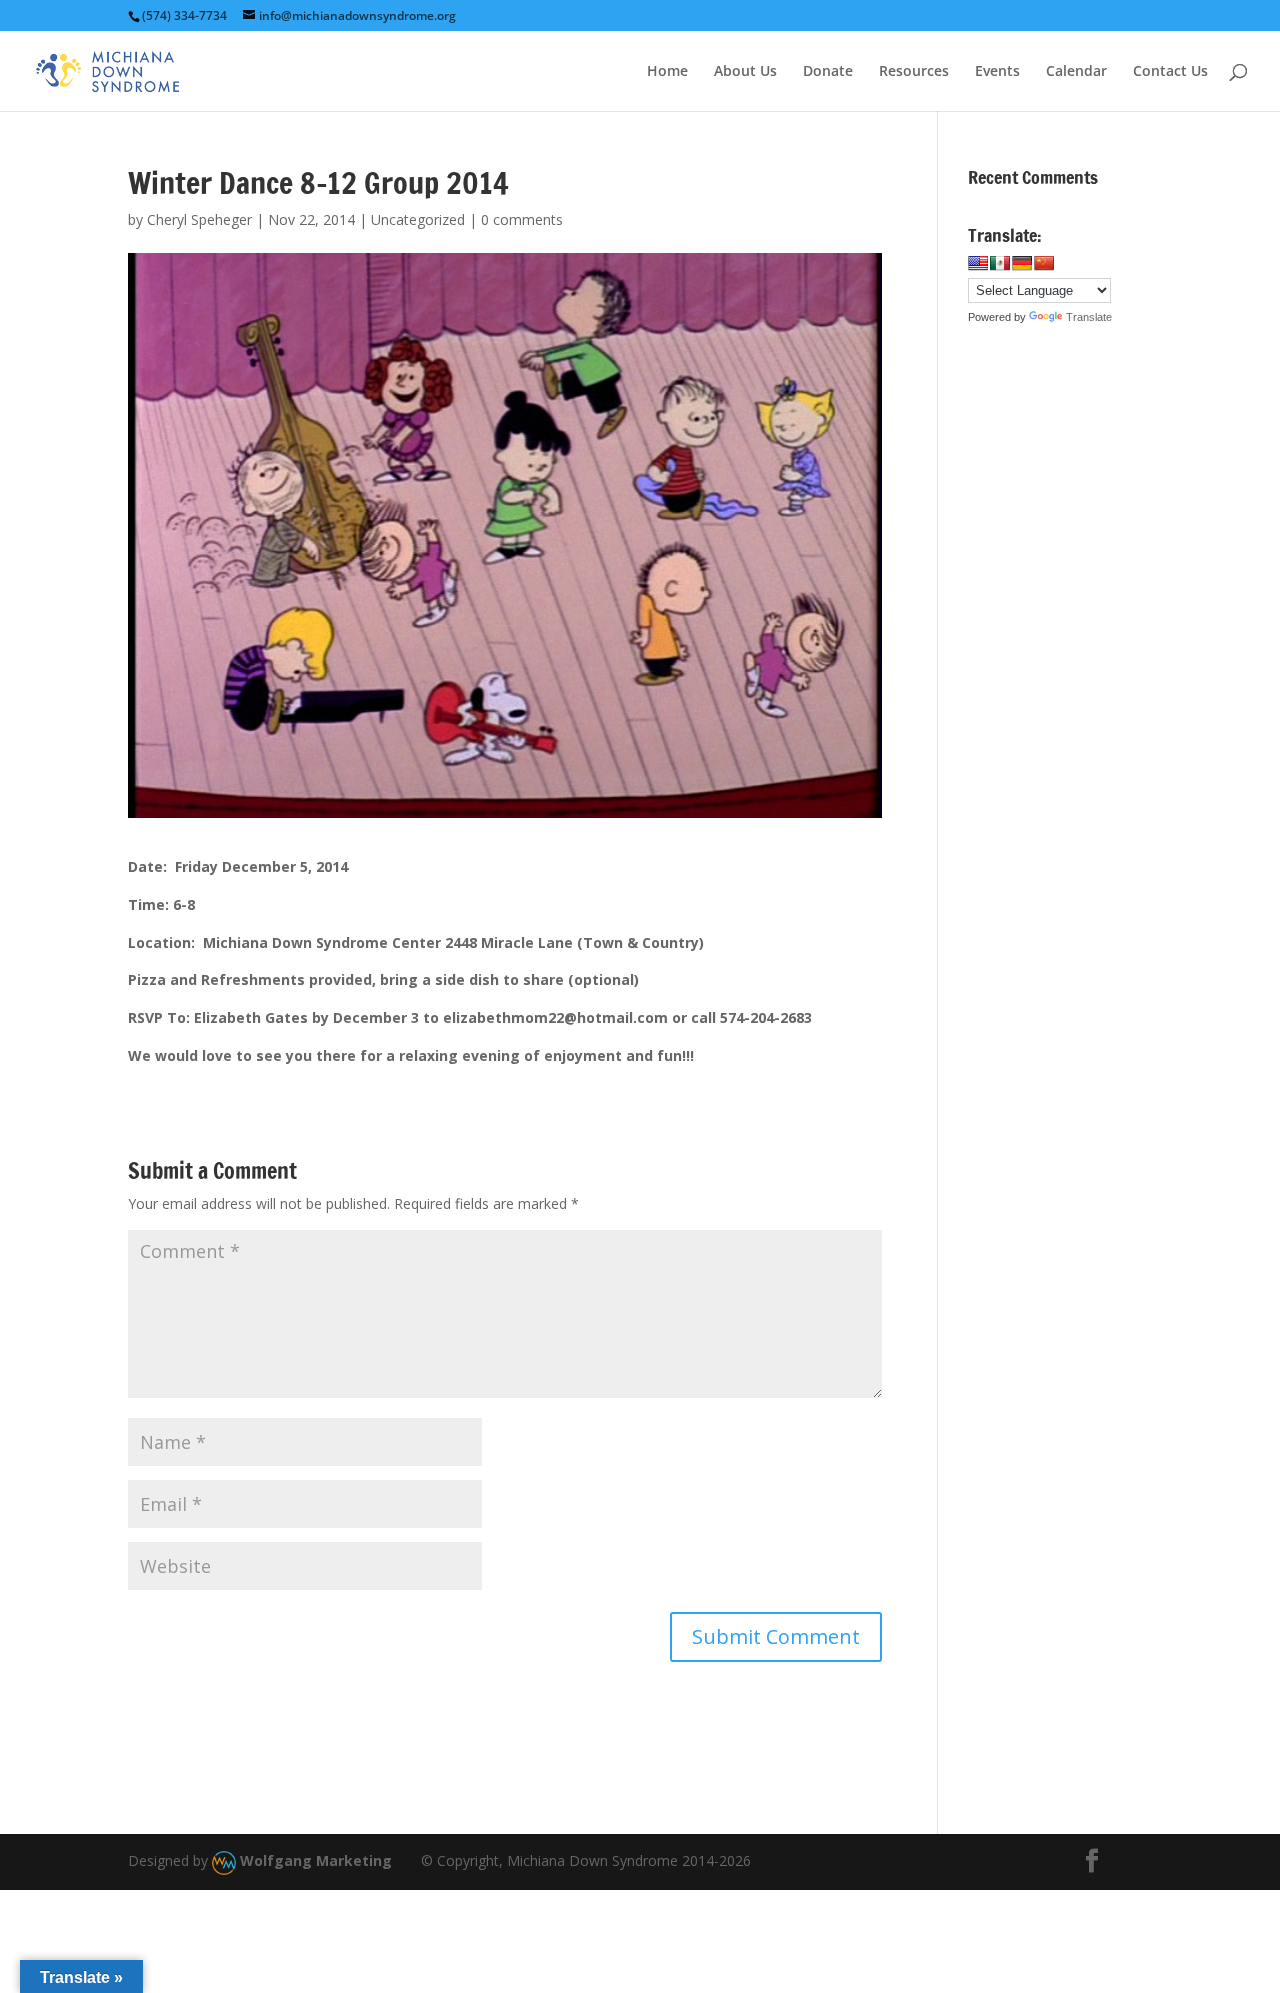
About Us (745, 72)
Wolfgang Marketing (314, 1860)
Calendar (1076, 72)
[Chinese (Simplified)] (1044, 263)
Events (997, 72)
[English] (978, 263)
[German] (1022, 263)
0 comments (522, 219)
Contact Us (1170, 72)
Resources (914, 72)
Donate (828, 72)
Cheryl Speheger (199, 219)
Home (667, 72)
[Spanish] (1000, 263)
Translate (1089, 317)
